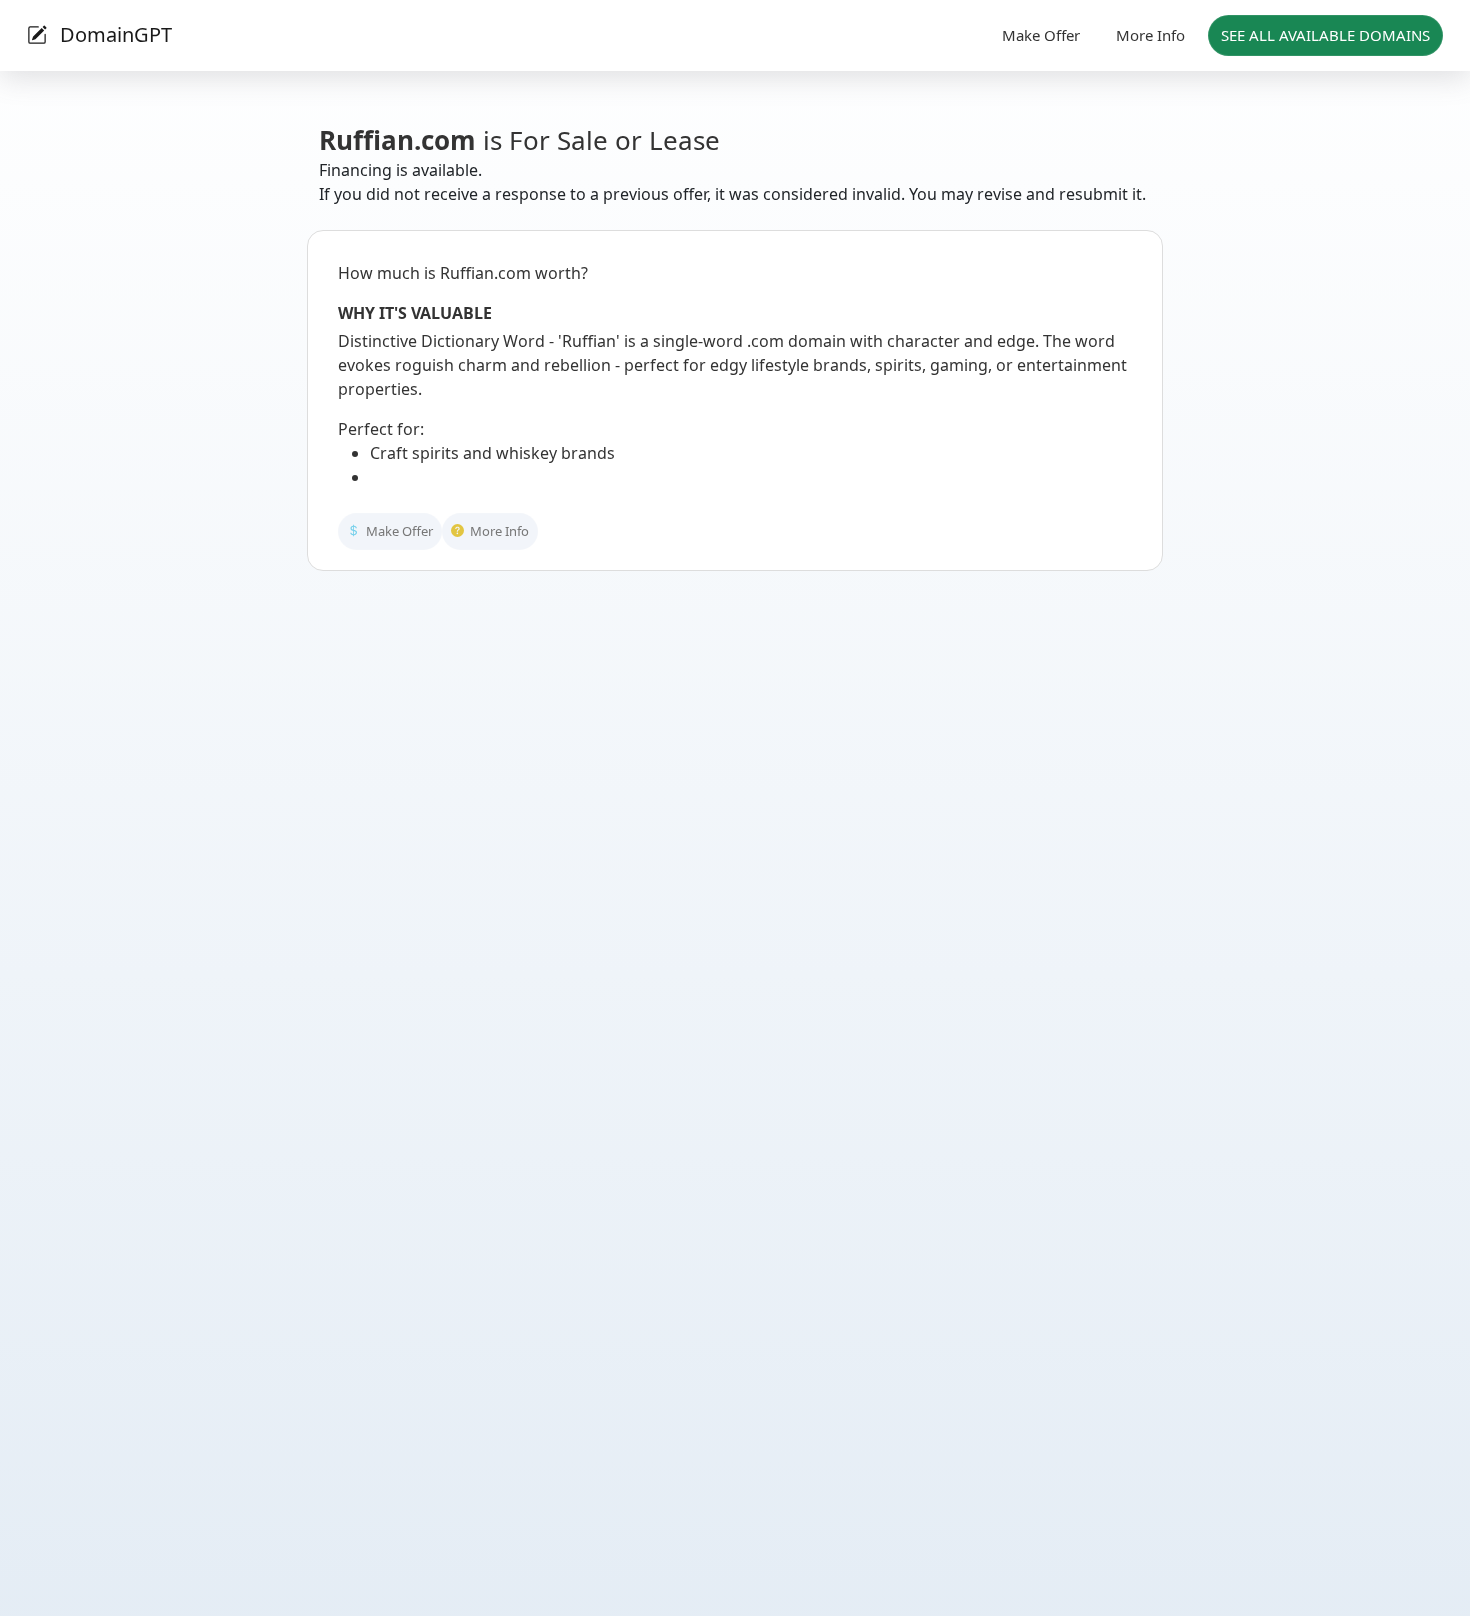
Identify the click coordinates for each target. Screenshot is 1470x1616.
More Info (1150, 35)
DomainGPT (113, 34)
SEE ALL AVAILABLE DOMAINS (1325, 35)
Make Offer (1041, 35)
